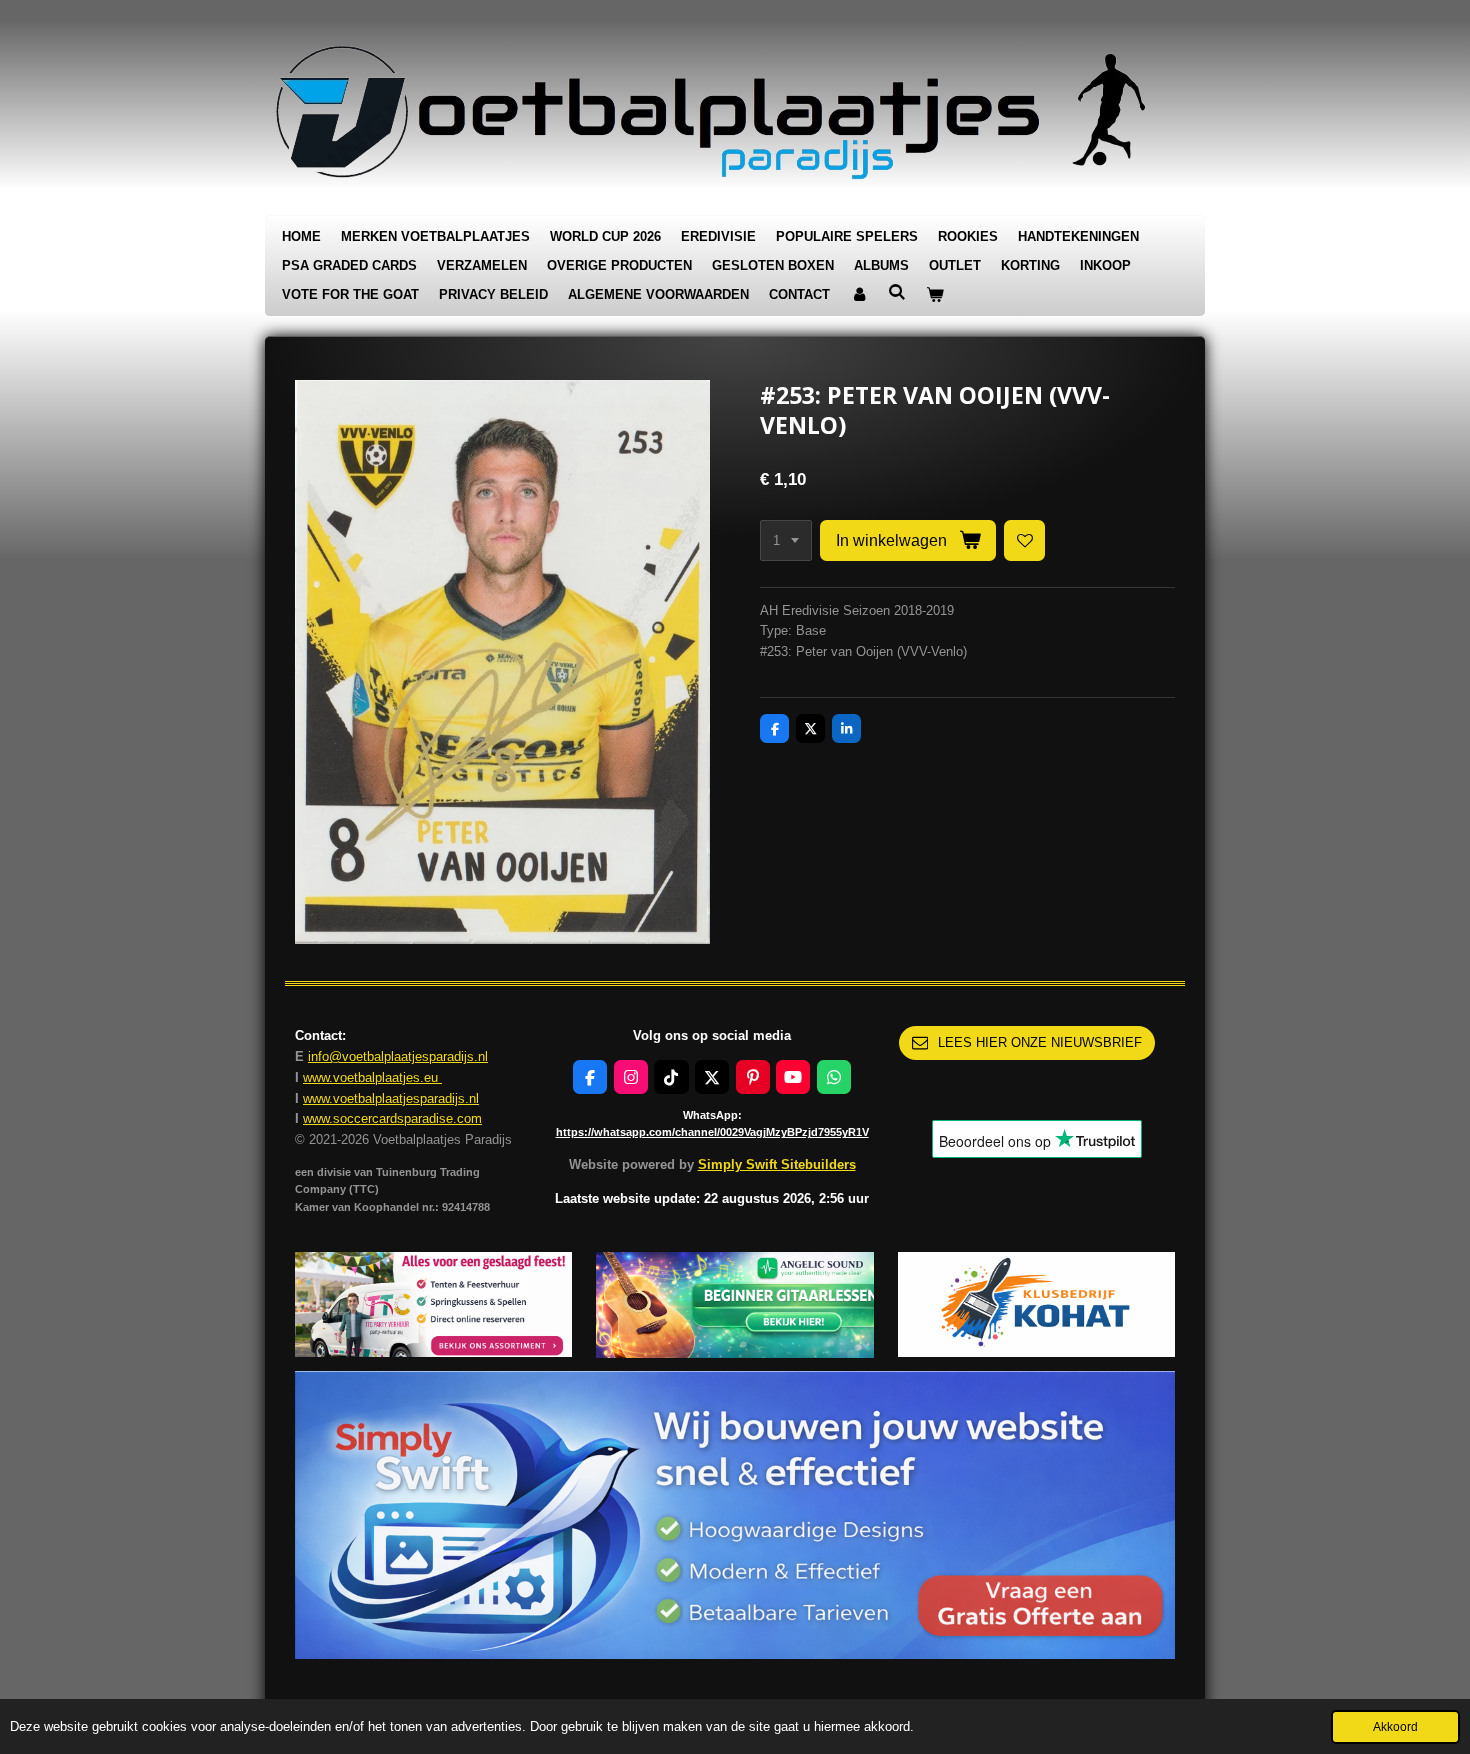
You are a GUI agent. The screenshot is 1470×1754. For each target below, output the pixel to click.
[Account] (859, 295)
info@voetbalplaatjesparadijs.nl (398, 1056)
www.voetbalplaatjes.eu (372, 1077)
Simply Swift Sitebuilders (777, 1164)
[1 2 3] (786, 540)
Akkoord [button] (1395, 1726)
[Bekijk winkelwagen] (935, 295)
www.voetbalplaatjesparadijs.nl (391, 1098)
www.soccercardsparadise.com (392, 1118)
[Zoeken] (897, 292)
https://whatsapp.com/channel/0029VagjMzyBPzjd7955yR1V (712, 1132)
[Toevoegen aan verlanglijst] (1024, 540)
